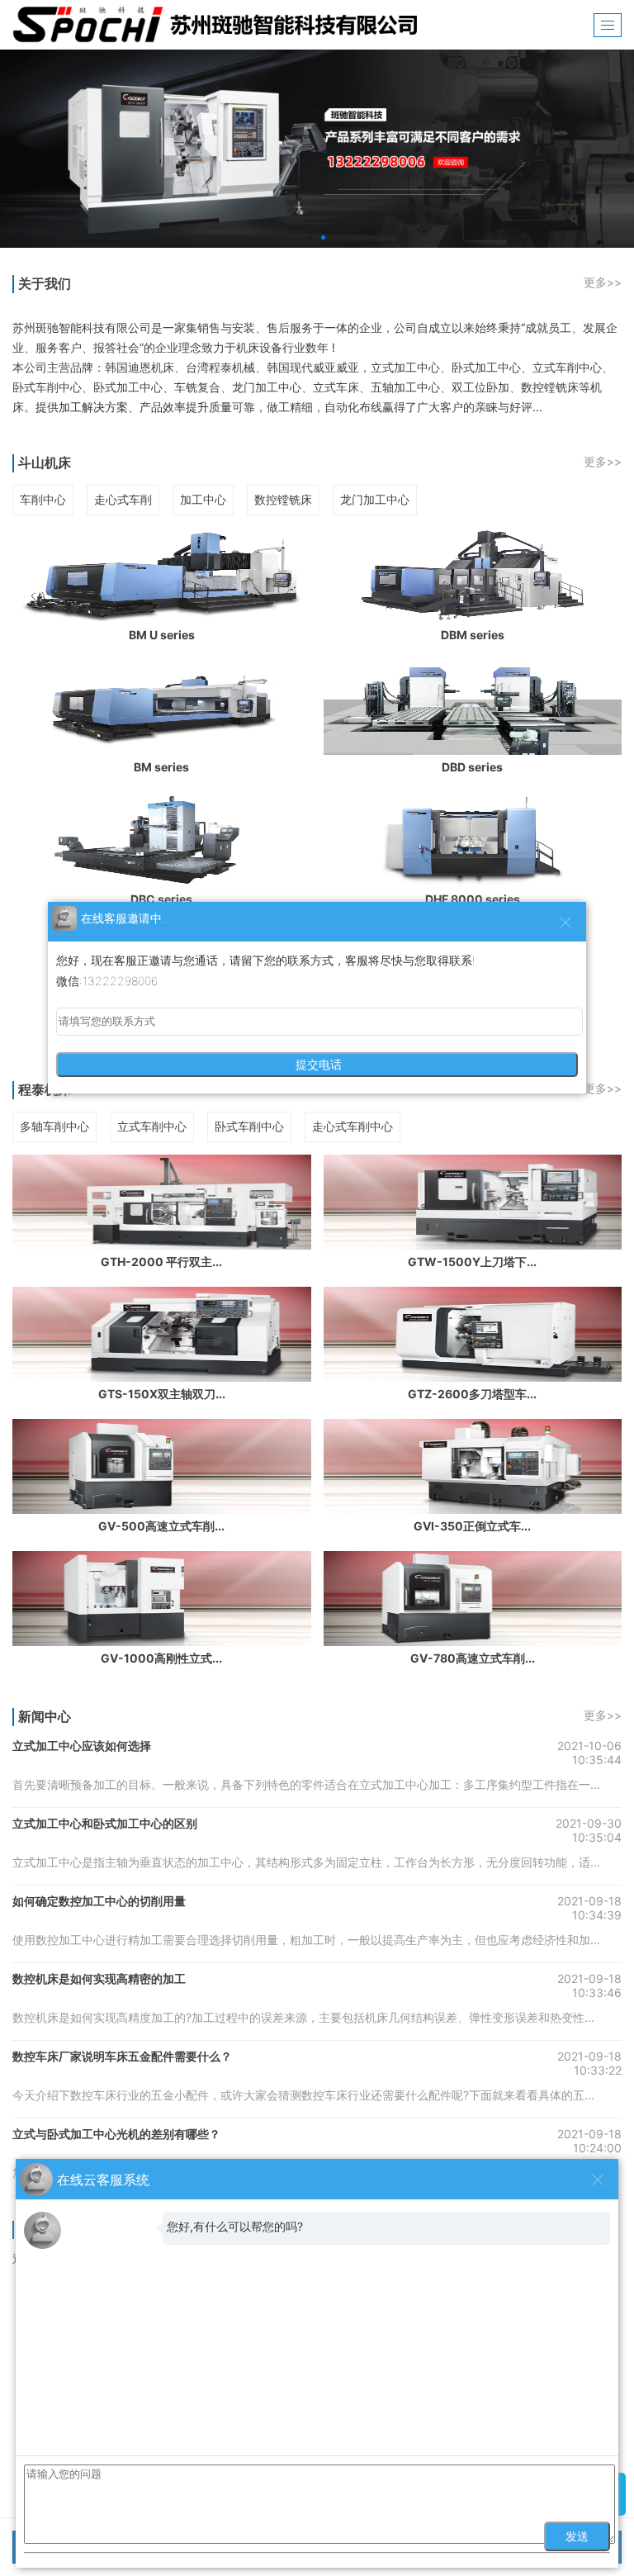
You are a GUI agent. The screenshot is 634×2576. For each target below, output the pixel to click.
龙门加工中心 (375, 499)
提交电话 (317, 1065)
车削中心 (43, 499)
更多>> (603, 282)
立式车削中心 (152, 1126)
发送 (577, 2536)
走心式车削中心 (352, 1126)
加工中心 (203, 499)
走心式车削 (123, 499)
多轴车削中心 (54, 1126)
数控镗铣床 (283, 499)
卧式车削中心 (249, 1126)
